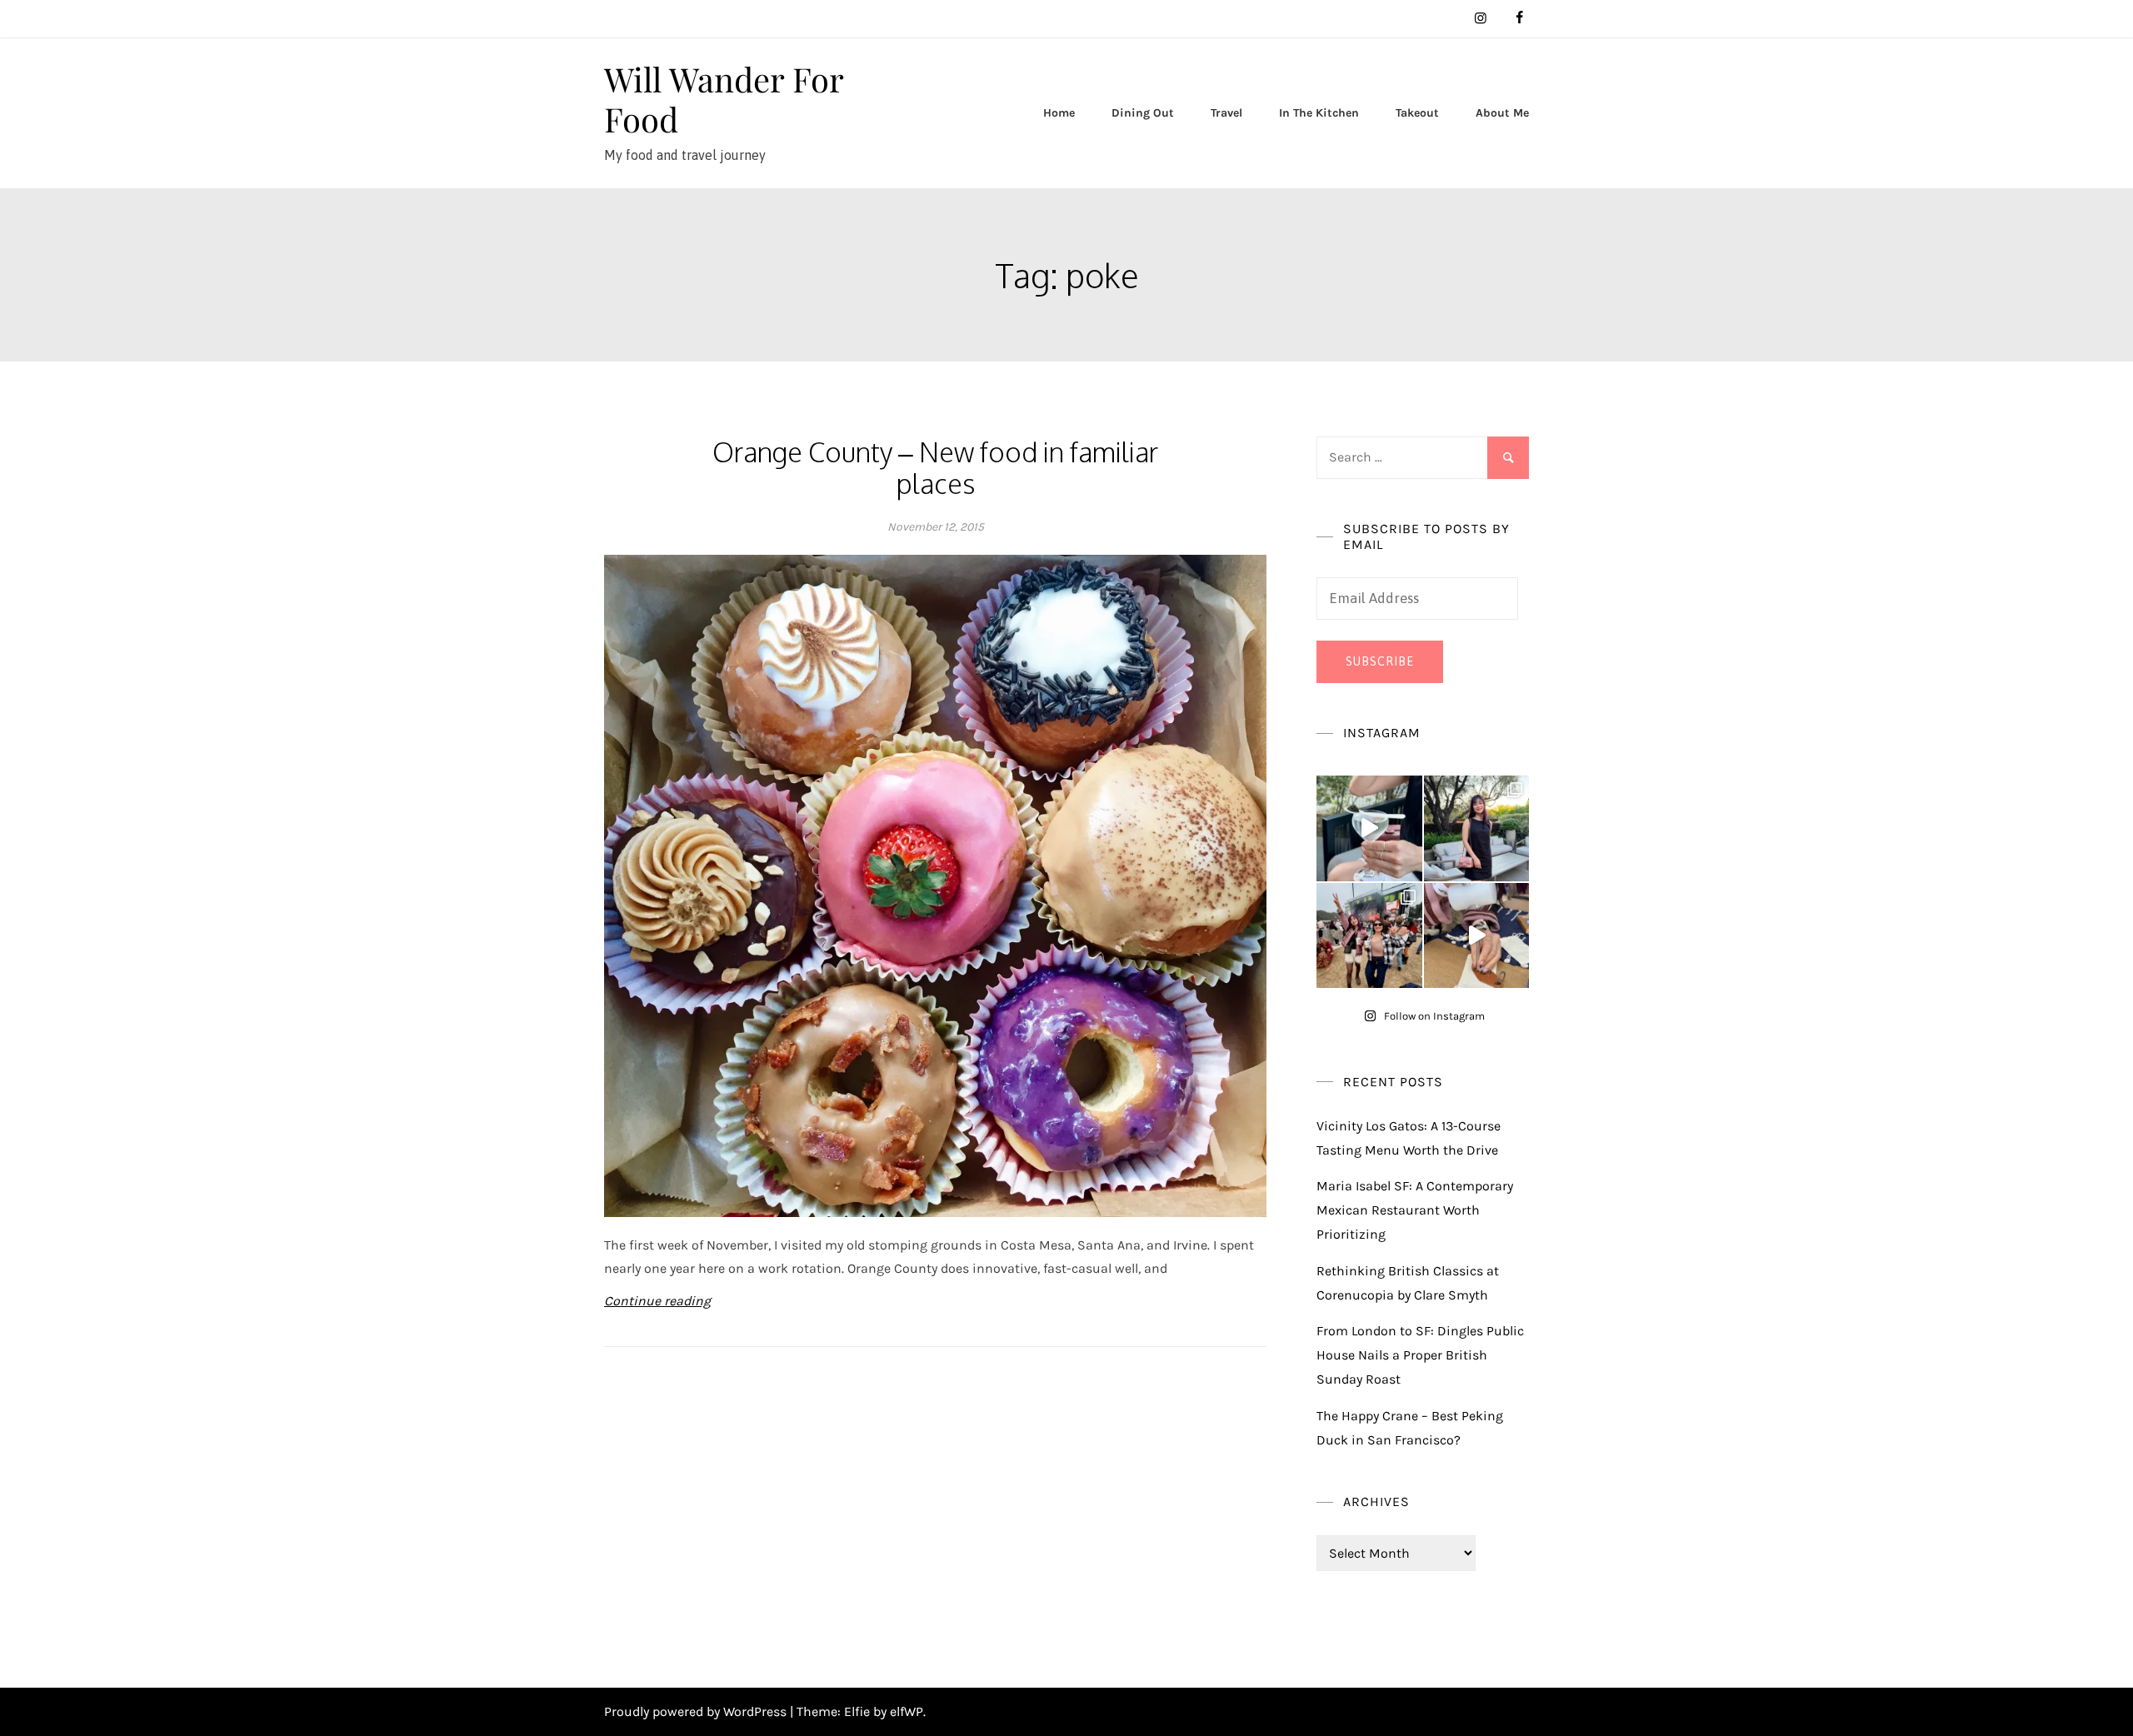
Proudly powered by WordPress (697, 1711)
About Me (1502, 113)
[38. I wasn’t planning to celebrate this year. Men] (1477, 828)
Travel (1226, 113)
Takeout (1417, 113)
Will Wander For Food (724, 99)
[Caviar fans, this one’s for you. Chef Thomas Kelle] (1369, 828)
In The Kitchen (1319, 113)
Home (1059, 113)
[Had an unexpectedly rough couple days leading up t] (1369, 936)
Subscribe (1380, 661)
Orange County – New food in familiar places (935, 468)
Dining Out (1143, 113)
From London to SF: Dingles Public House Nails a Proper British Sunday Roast (1420, 1355)
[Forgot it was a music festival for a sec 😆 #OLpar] (1477, 936)
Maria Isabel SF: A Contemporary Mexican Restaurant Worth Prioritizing (1415, 1210)
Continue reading (657, 1301)
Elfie (857, 1711)
